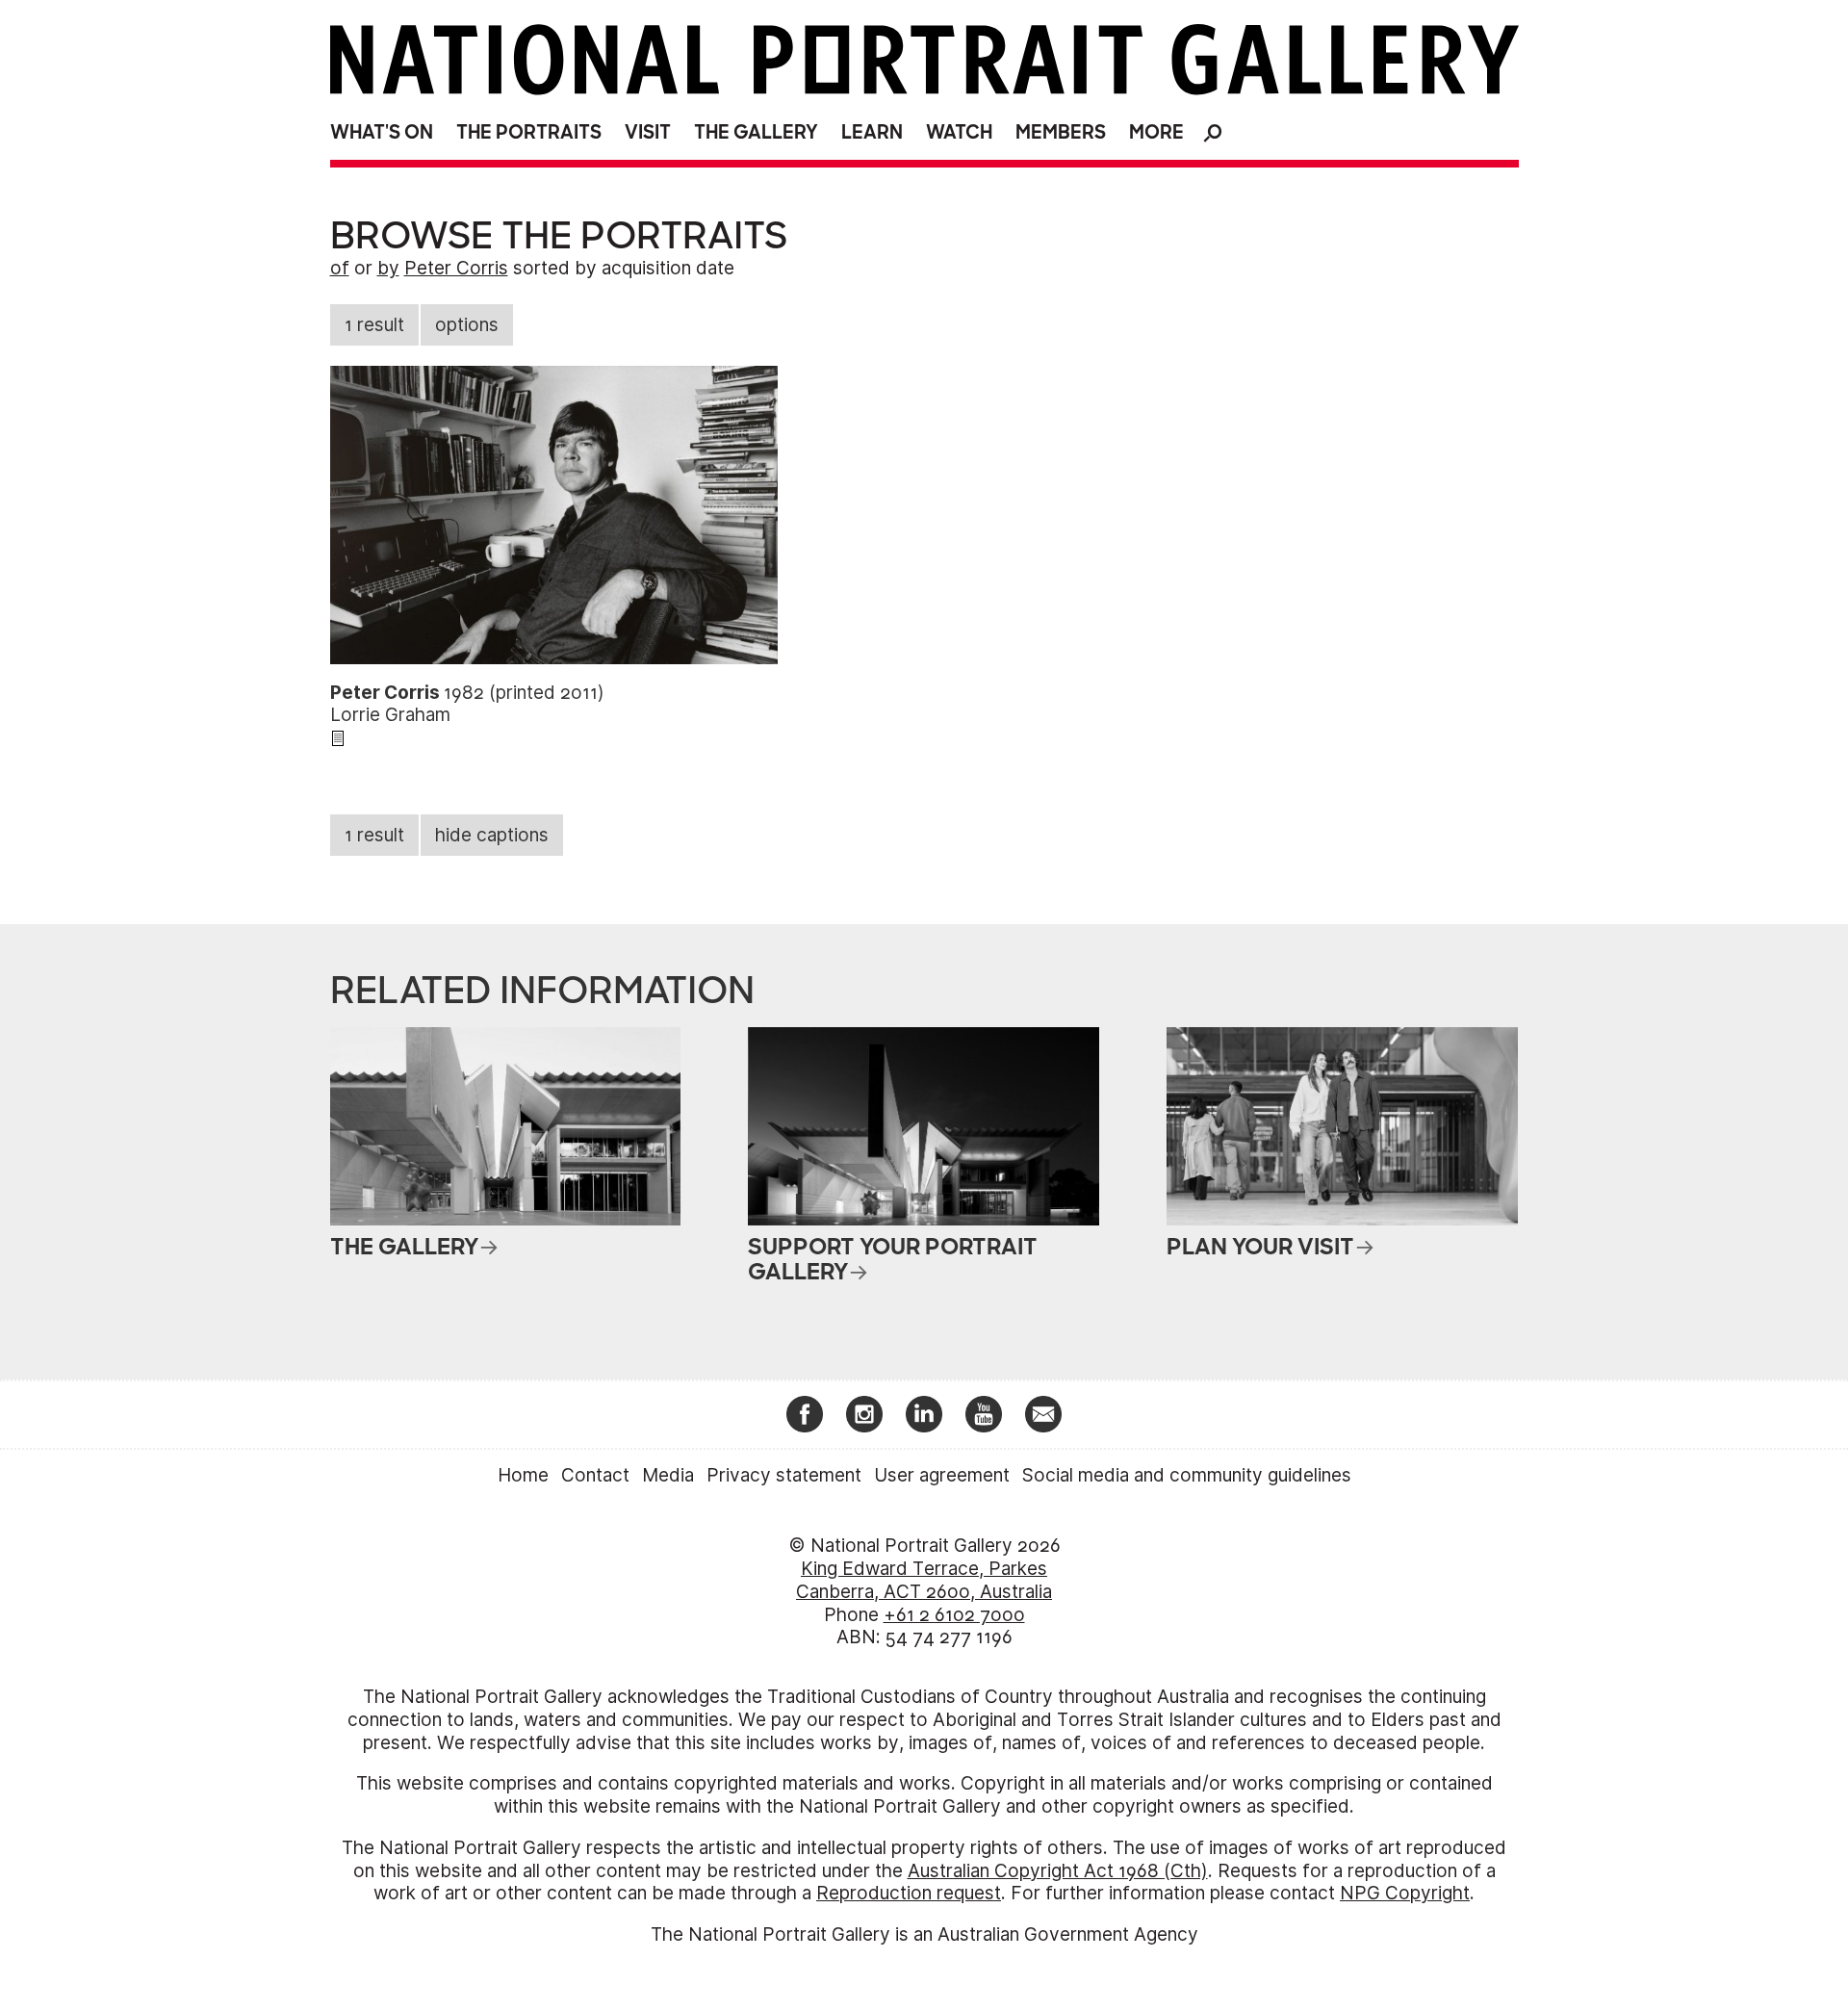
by (388, 268)
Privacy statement (784, 1475)
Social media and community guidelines (1187, 1475)
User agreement (942, 1475)
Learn (872, 132)
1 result (374, 325)
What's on (382, 132)
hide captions (492, 835)
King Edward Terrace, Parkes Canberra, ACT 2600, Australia (924, 1580)
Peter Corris (456, 268)
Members (1061, 132)
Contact (595, 1475)
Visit (648, 132)
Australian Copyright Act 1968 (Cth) (1058, 1871)
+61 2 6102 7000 (954, 1615)
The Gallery (756, 132)
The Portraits (529, 132)
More (1156, 132)
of (340, 268)
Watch (959, 132)
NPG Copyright (1405, 1893)
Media (668, 1475)
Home (523, 1475)
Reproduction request (909, 1893)
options (467, 325)
